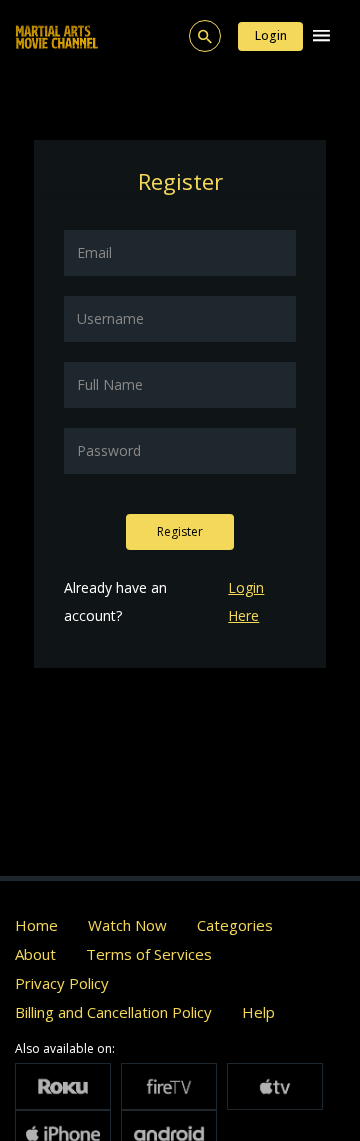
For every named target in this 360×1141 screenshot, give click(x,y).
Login (271, 35)
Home (36, 925)
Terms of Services (149, 954)
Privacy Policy (62, 983)
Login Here (246, 601)
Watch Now (127, 925)
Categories (235, 925)
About (35, 954)
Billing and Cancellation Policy (113, 1012)
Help (258, 1012)
